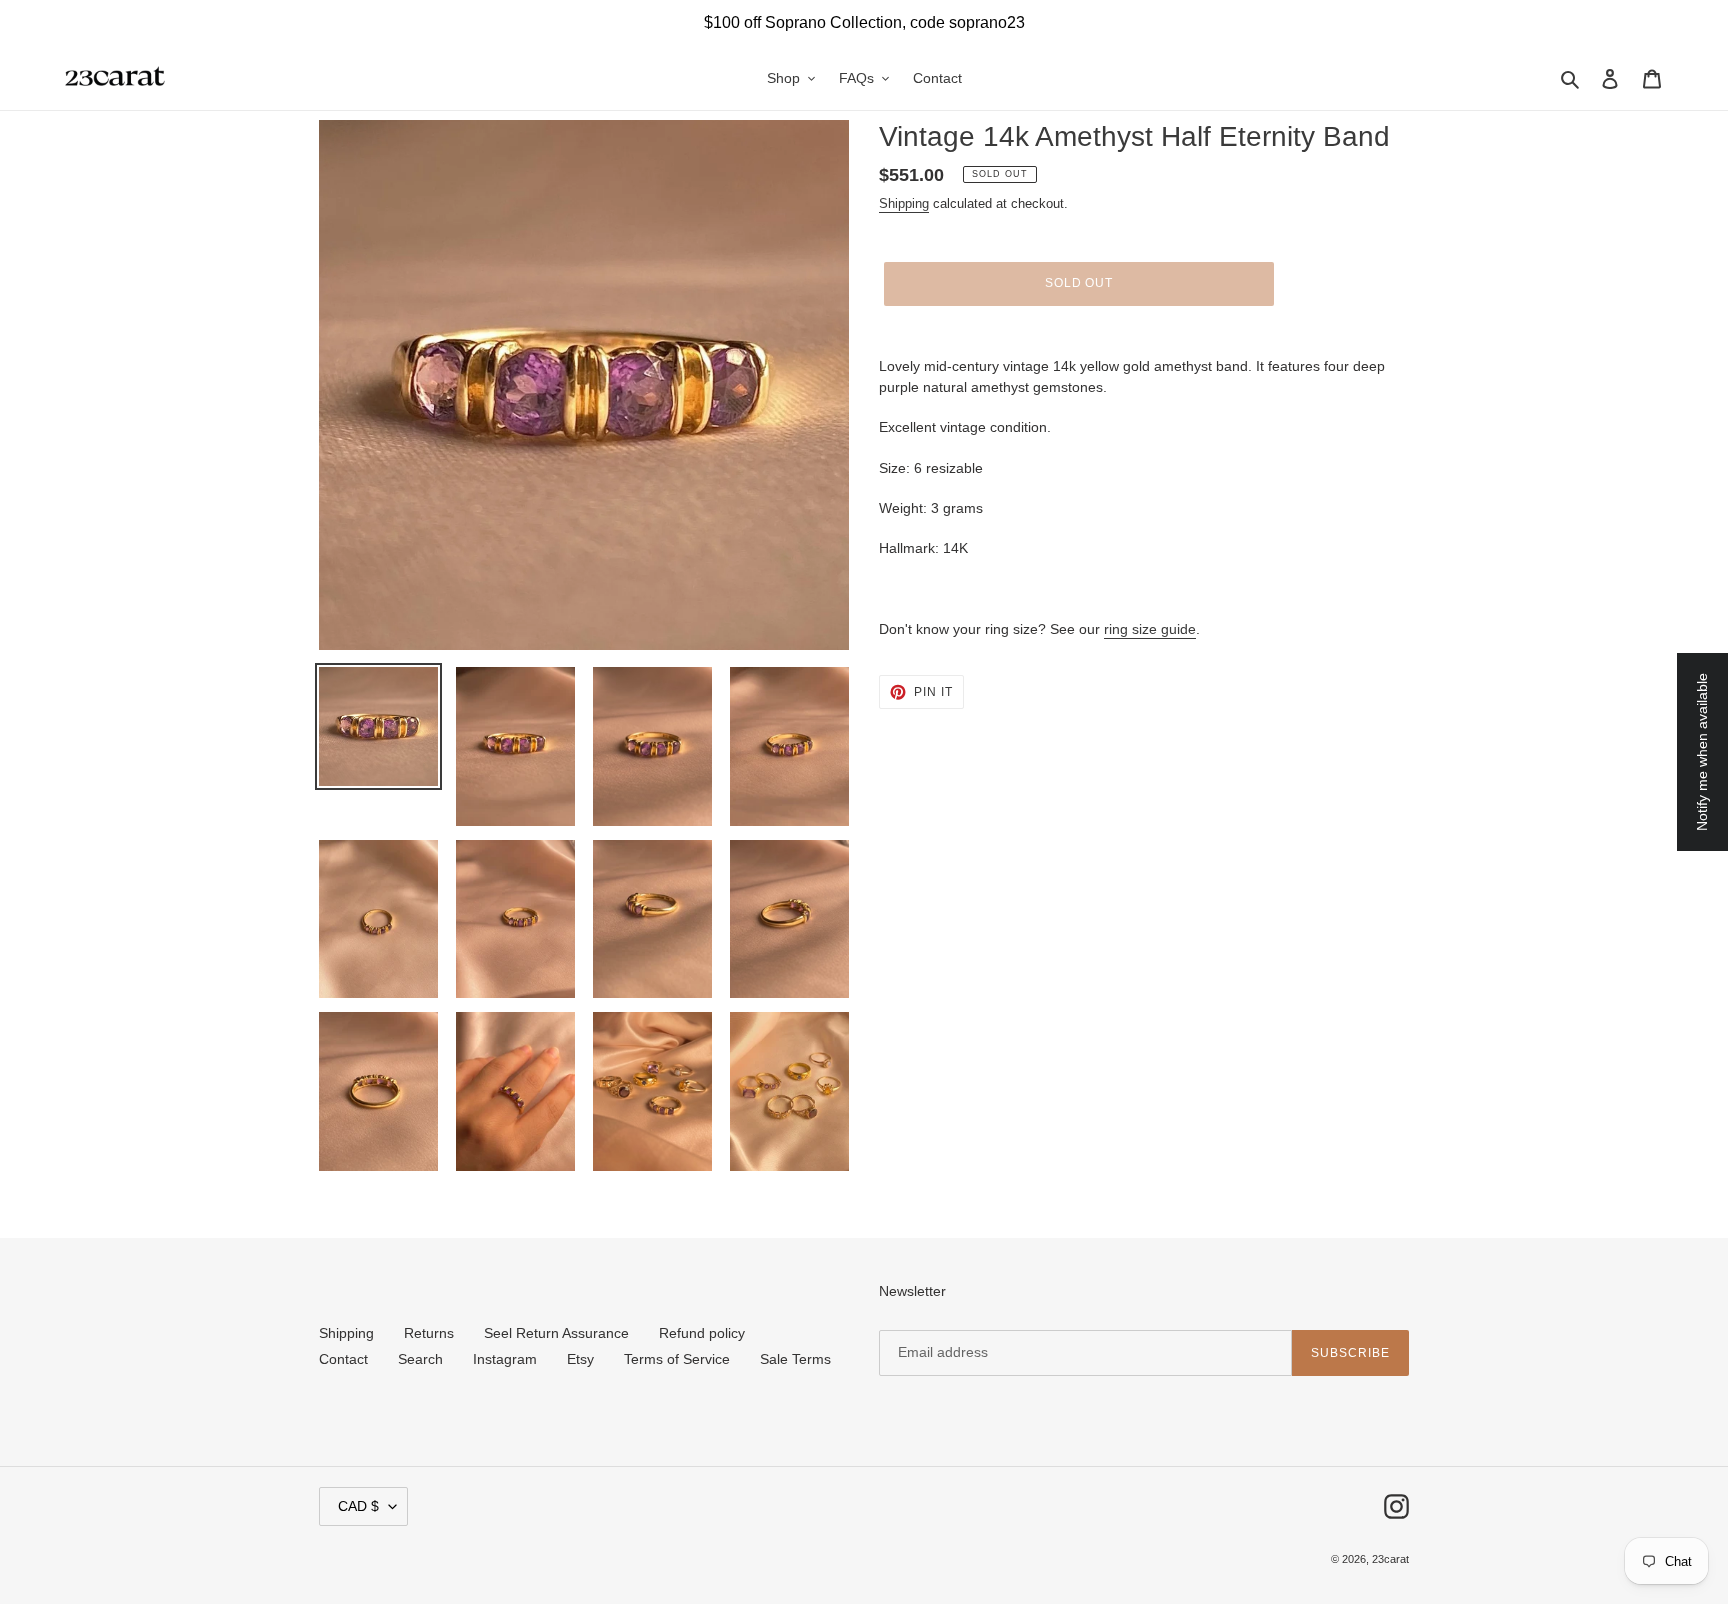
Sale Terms (795, 1359)
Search (420, 1359)
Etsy (580, 1359)
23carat (1390, 1559)
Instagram (505, 1359)
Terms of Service (677, 1359)
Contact (343, 1359)
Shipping (904, 203)
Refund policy (702, 1333)
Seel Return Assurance (556, 1333)
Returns (429, 1333)
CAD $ (358, 1506)
